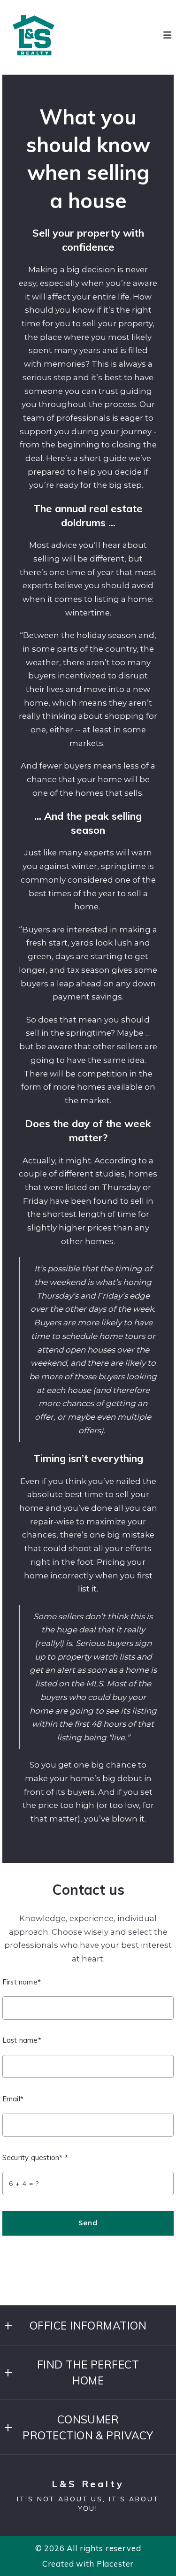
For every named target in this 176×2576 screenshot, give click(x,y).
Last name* (22, 2040)
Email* (13, 2099)
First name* (22, 1982)
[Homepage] (34, 35)
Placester (115, 2564)
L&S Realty (88, 2484)
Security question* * (35, 2157)
